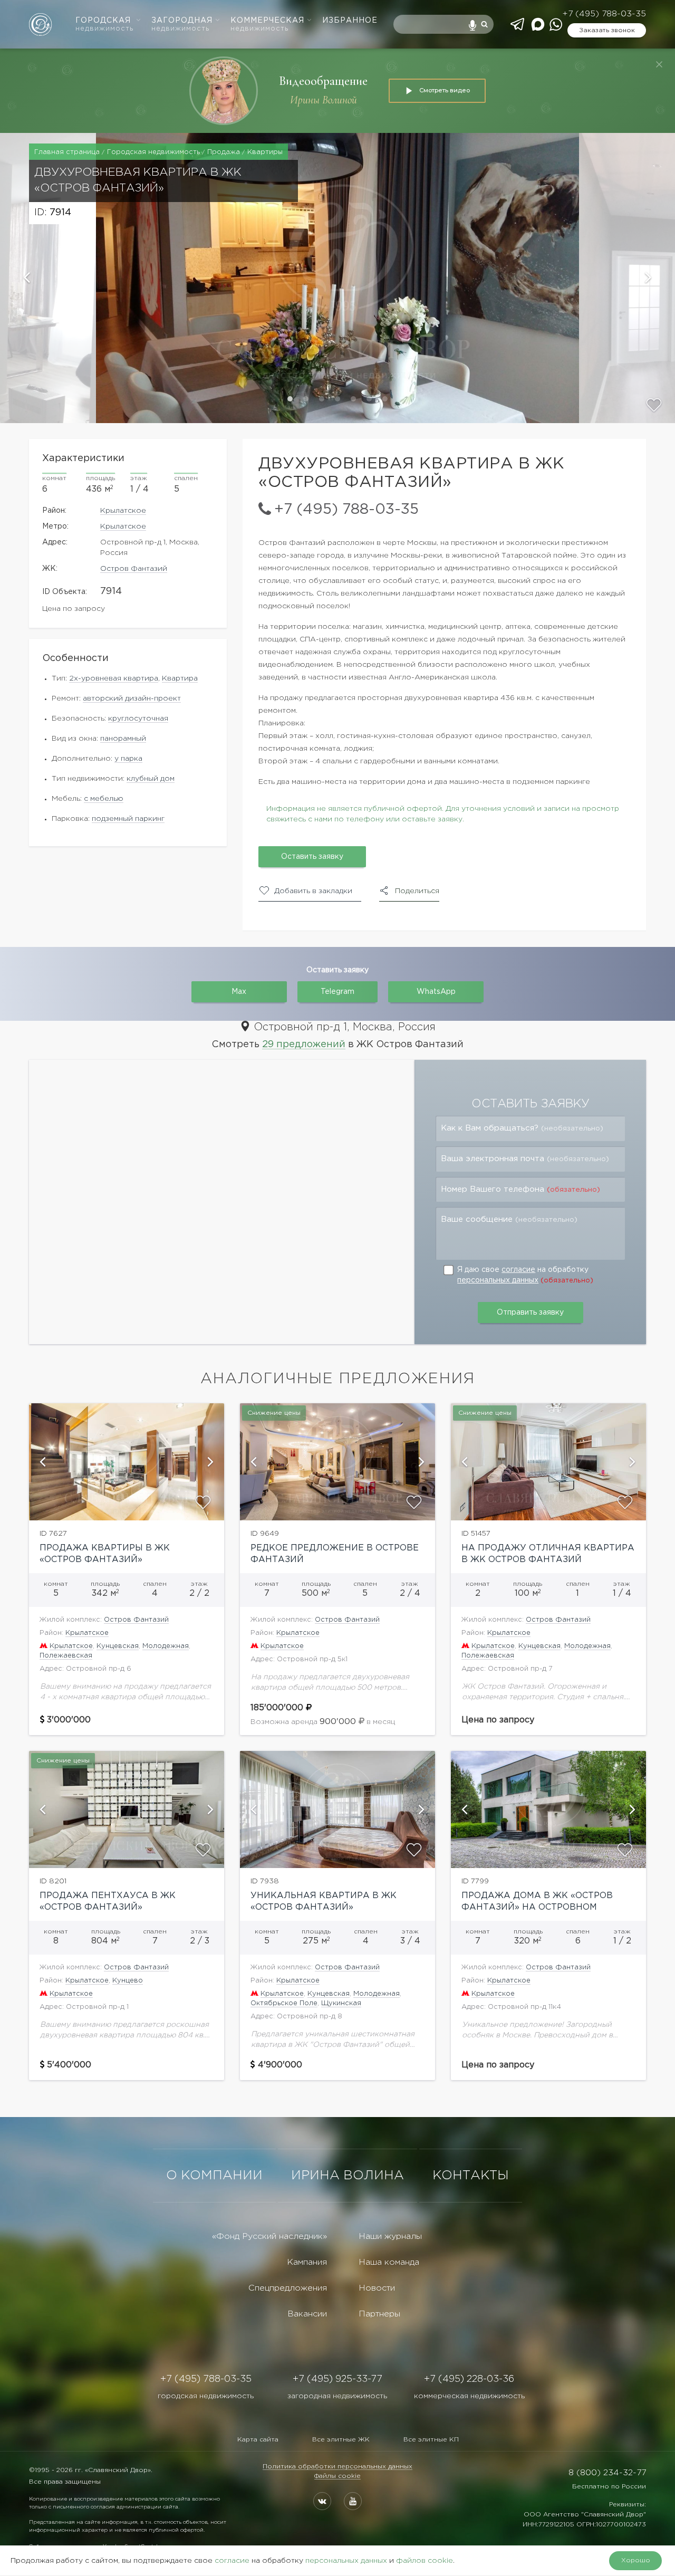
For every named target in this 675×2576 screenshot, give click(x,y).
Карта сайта (258, 2440)
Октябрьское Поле (284, 2003)
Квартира (180, 678)
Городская (104, 25)
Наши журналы (390, 2237)
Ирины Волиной (324, 100)
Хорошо (636, 2560)
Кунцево (128, 1981)
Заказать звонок (607, 30)
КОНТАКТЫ (471, 2176)
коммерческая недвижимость (469, 2396)
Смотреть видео (445, 90)
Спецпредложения (288, 2288)
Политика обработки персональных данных (337, 2467)
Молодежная (166, 1646)
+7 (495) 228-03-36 (469, 2379)
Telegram (337, 992)
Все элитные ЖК (341, 2440)
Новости (377, 2288)
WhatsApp (436, 992)
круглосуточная (138, 719)
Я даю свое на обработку (525, 1275)
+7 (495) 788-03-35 (604, 14)
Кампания (307, 2262)
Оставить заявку (312, 857)
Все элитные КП (431, 2440)
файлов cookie (425, 2561)
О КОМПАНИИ (214, 2176)
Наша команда (389, 2262)
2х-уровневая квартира (114, 678)
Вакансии (307, 2314)
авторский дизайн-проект (132, 698)
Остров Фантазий (134, 569)
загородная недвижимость (337, 2396)
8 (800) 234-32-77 (607, 2473)
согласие (518, 1270)
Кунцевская (118, 1646)
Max (239, 992)
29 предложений (304, 1045)
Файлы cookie (337, 2476)
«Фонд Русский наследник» (269, 2237)
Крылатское (123, 511)
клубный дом (151, 779)
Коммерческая (267, 25)
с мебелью (104, 799)
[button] (48, 278)
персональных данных (498, 1280)
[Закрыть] (659, 64)
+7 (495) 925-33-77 (337, 2379)
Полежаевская (66, 1656)
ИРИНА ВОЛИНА (348, 2176)
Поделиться (417, 891)
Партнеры (379, 2314)
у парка (128, 759)
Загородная (182, 25)
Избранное (350, 21)
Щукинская (341, 2003)
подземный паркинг (128, 819)
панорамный (123, 739)
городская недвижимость (206, 2396)
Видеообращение (323, 81)
